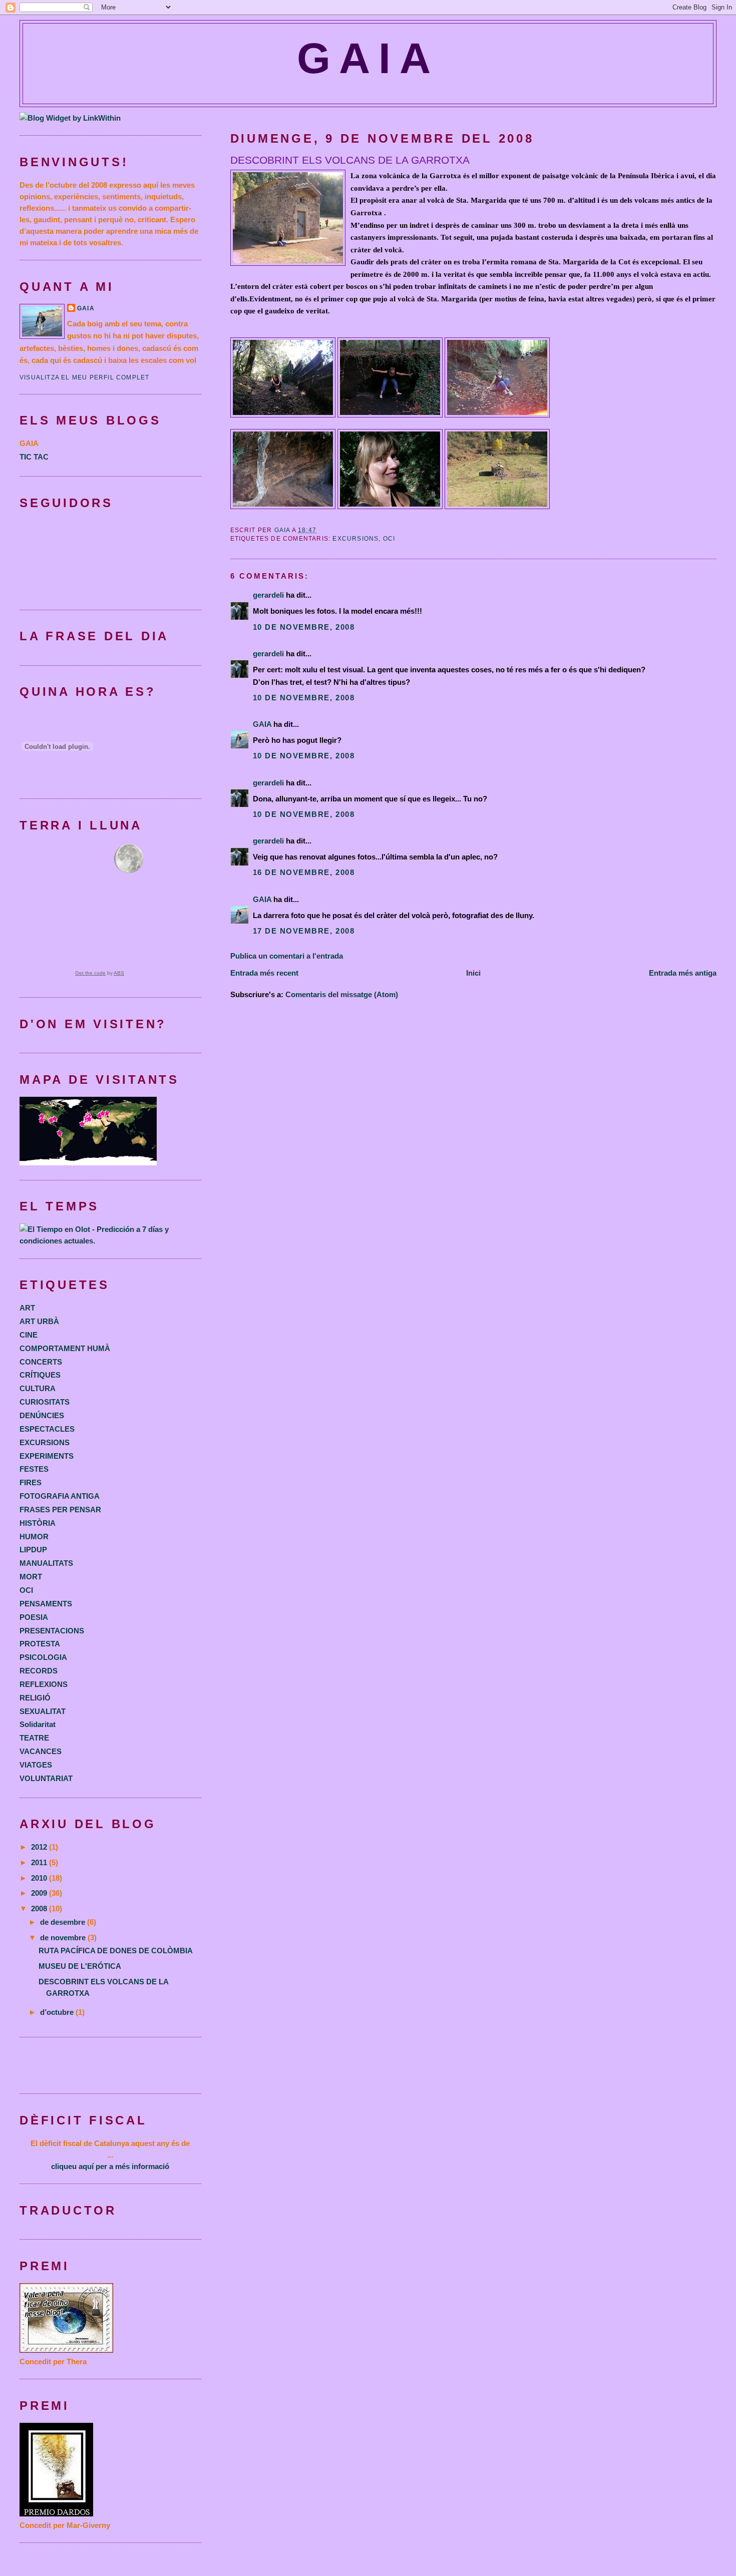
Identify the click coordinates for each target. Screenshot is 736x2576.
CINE (29, 1335)
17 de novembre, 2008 (304, 931)
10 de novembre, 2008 (304, 627)
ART (27, 1308)
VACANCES (41, 1751)
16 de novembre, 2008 (304, 872)
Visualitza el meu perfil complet (84, 377)
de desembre (64, 1922)
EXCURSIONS (355, 539)
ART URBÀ (39, 1321)
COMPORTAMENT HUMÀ (65, 1348)
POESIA (34, 1617)
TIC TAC (34, 457)
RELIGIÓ (35, 1698)
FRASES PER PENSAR (60, 1510)
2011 (40, 1862)
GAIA (368, 58)
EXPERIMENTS (47, 1456)
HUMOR (34, 1537)
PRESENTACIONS (52, 1631)
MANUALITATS (46, 1563)
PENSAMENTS (46, 1604)
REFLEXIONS (44, 1684)
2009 (40, 1893)
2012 (40, 1847)
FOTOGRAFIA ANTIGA (60, 1496)
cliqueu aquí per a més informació (110, 2166)
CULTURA (38, 1388)
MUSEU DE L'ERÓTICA (80, 1966)
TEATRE (34, 1738)
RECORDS (39, 1671)
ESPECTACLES (47, 1429)
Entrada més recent (264, 973)
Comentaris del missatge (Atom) (342, 994)
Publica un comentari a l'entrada (287, 956)
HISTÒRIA (38, 1523)
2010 (40, 1878)
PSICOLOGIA (43, 1657)
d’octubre (58, 2012)
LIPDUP (33, 1550)
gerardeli (268, 595)
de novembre (64, 1938)
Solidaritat (38, 1724)
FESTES (34, 1469)
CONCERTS (41, 1362)
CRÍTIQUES (40, 1375)
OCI (389, 539)
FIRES (31, 1482)
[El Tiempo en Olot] (110, 1241)
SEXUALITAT (43, 1711)
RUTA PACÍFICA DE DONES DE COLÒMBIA (116, 1951)
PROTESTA (40, 1644)
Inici (473, 973)
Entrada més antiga (683, 973)
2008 (40, 1908)
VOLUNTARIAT (46, 1778)
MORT (31, 1577)
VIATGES (36, 1765)
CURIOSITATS (45, 1402)
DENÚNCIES (42, 1415)
